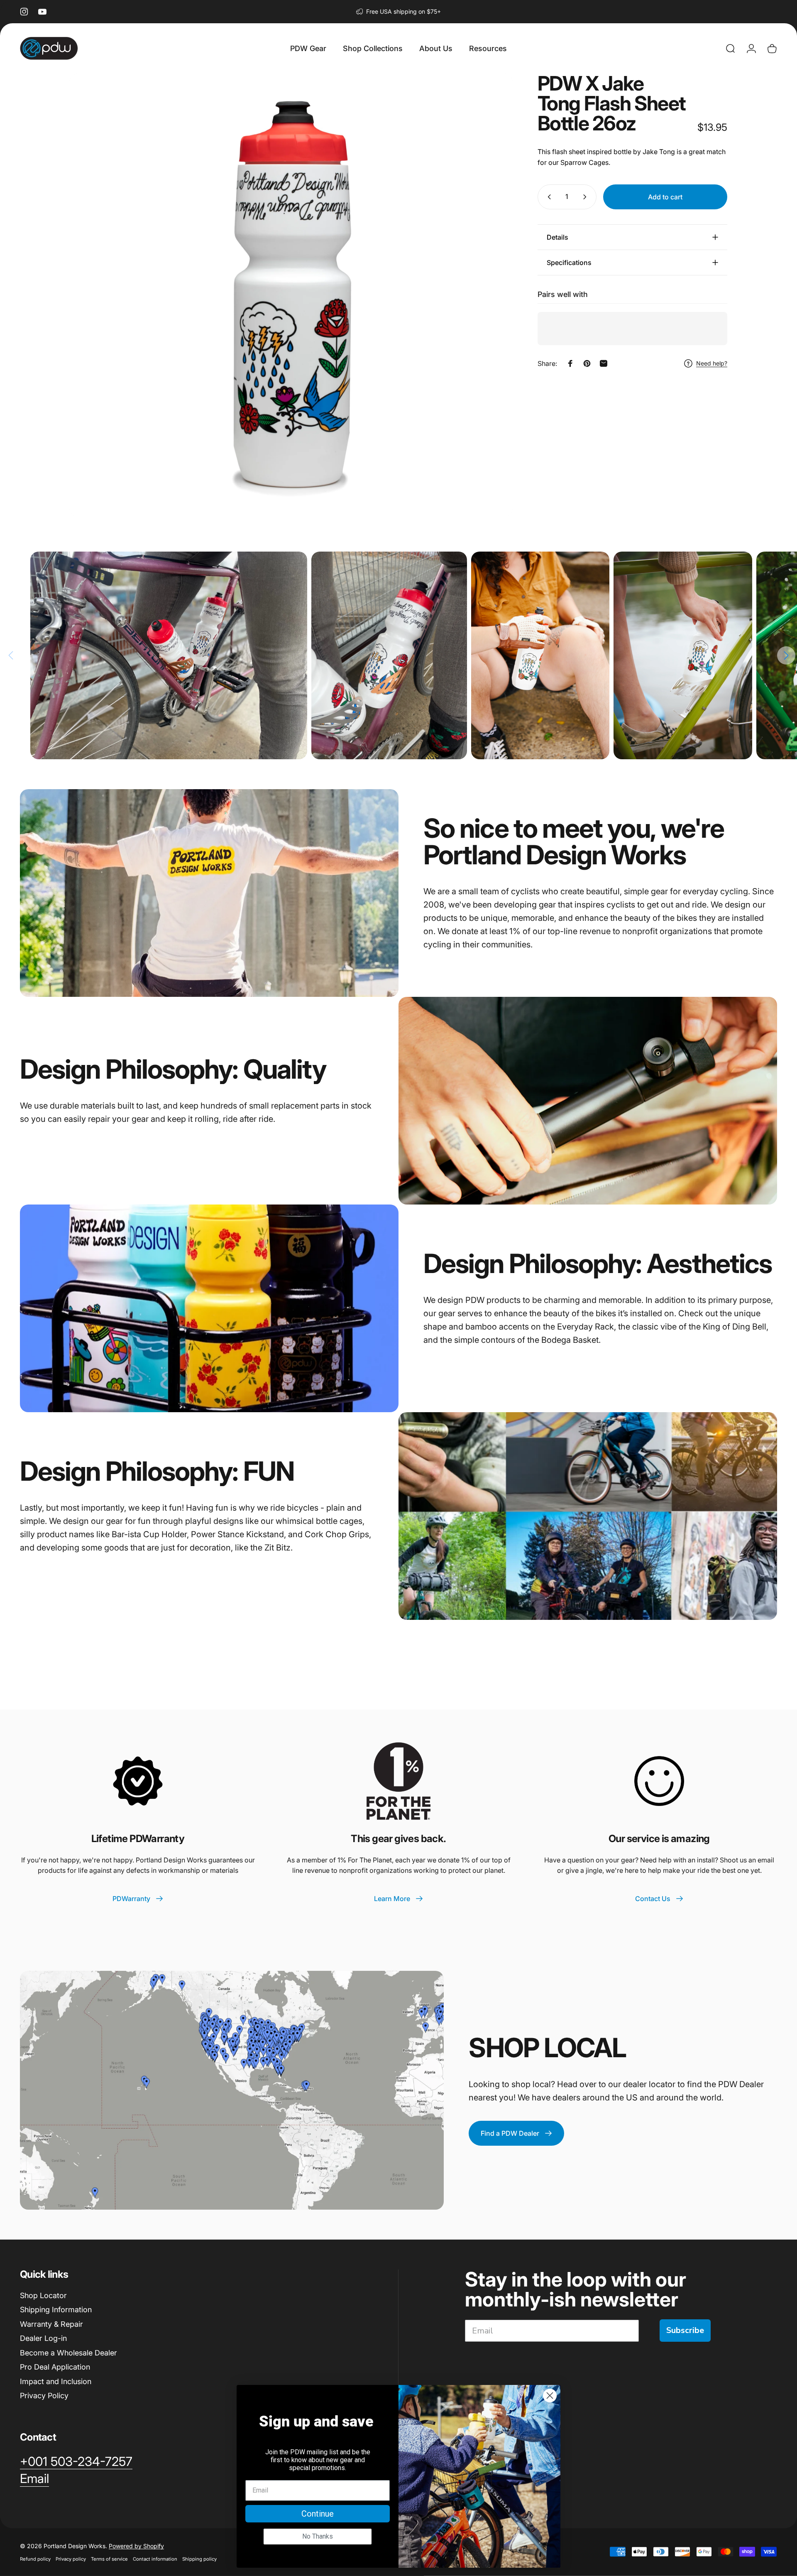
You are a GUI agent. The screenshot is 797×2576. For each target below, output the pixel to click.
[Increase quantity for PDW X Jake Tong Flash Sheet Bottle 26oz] (587, 197)
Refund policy (35, 2559)
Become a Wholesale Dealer (68, 2353)
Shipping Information (56, 2310)
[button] (786, 655)
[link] (76, 2462)
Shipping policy (199, 2559)
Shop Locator (43, 2295)
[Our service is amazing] (659, 1781)
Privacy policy (71, 2559)
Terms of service (109, 2559)
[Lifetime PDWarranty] (138, 1781)
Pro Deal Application (55, 2367)
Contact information (155, 2559)
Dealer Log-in (43, 2338)
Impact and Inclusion (56, 2381)
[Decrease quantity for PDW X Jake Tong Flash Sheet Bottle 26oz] (548, 197)
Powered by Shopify (136, 2545)
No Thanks (318, 2536)
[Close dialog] (550, 2396)
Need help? (712, 363)
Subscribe (685, 2330)
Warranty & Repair (51, 2324)
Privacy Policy (44, 2396)
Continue (318, 2514)
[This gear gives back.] (398, 1781)
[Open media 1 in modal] (291, 295)
